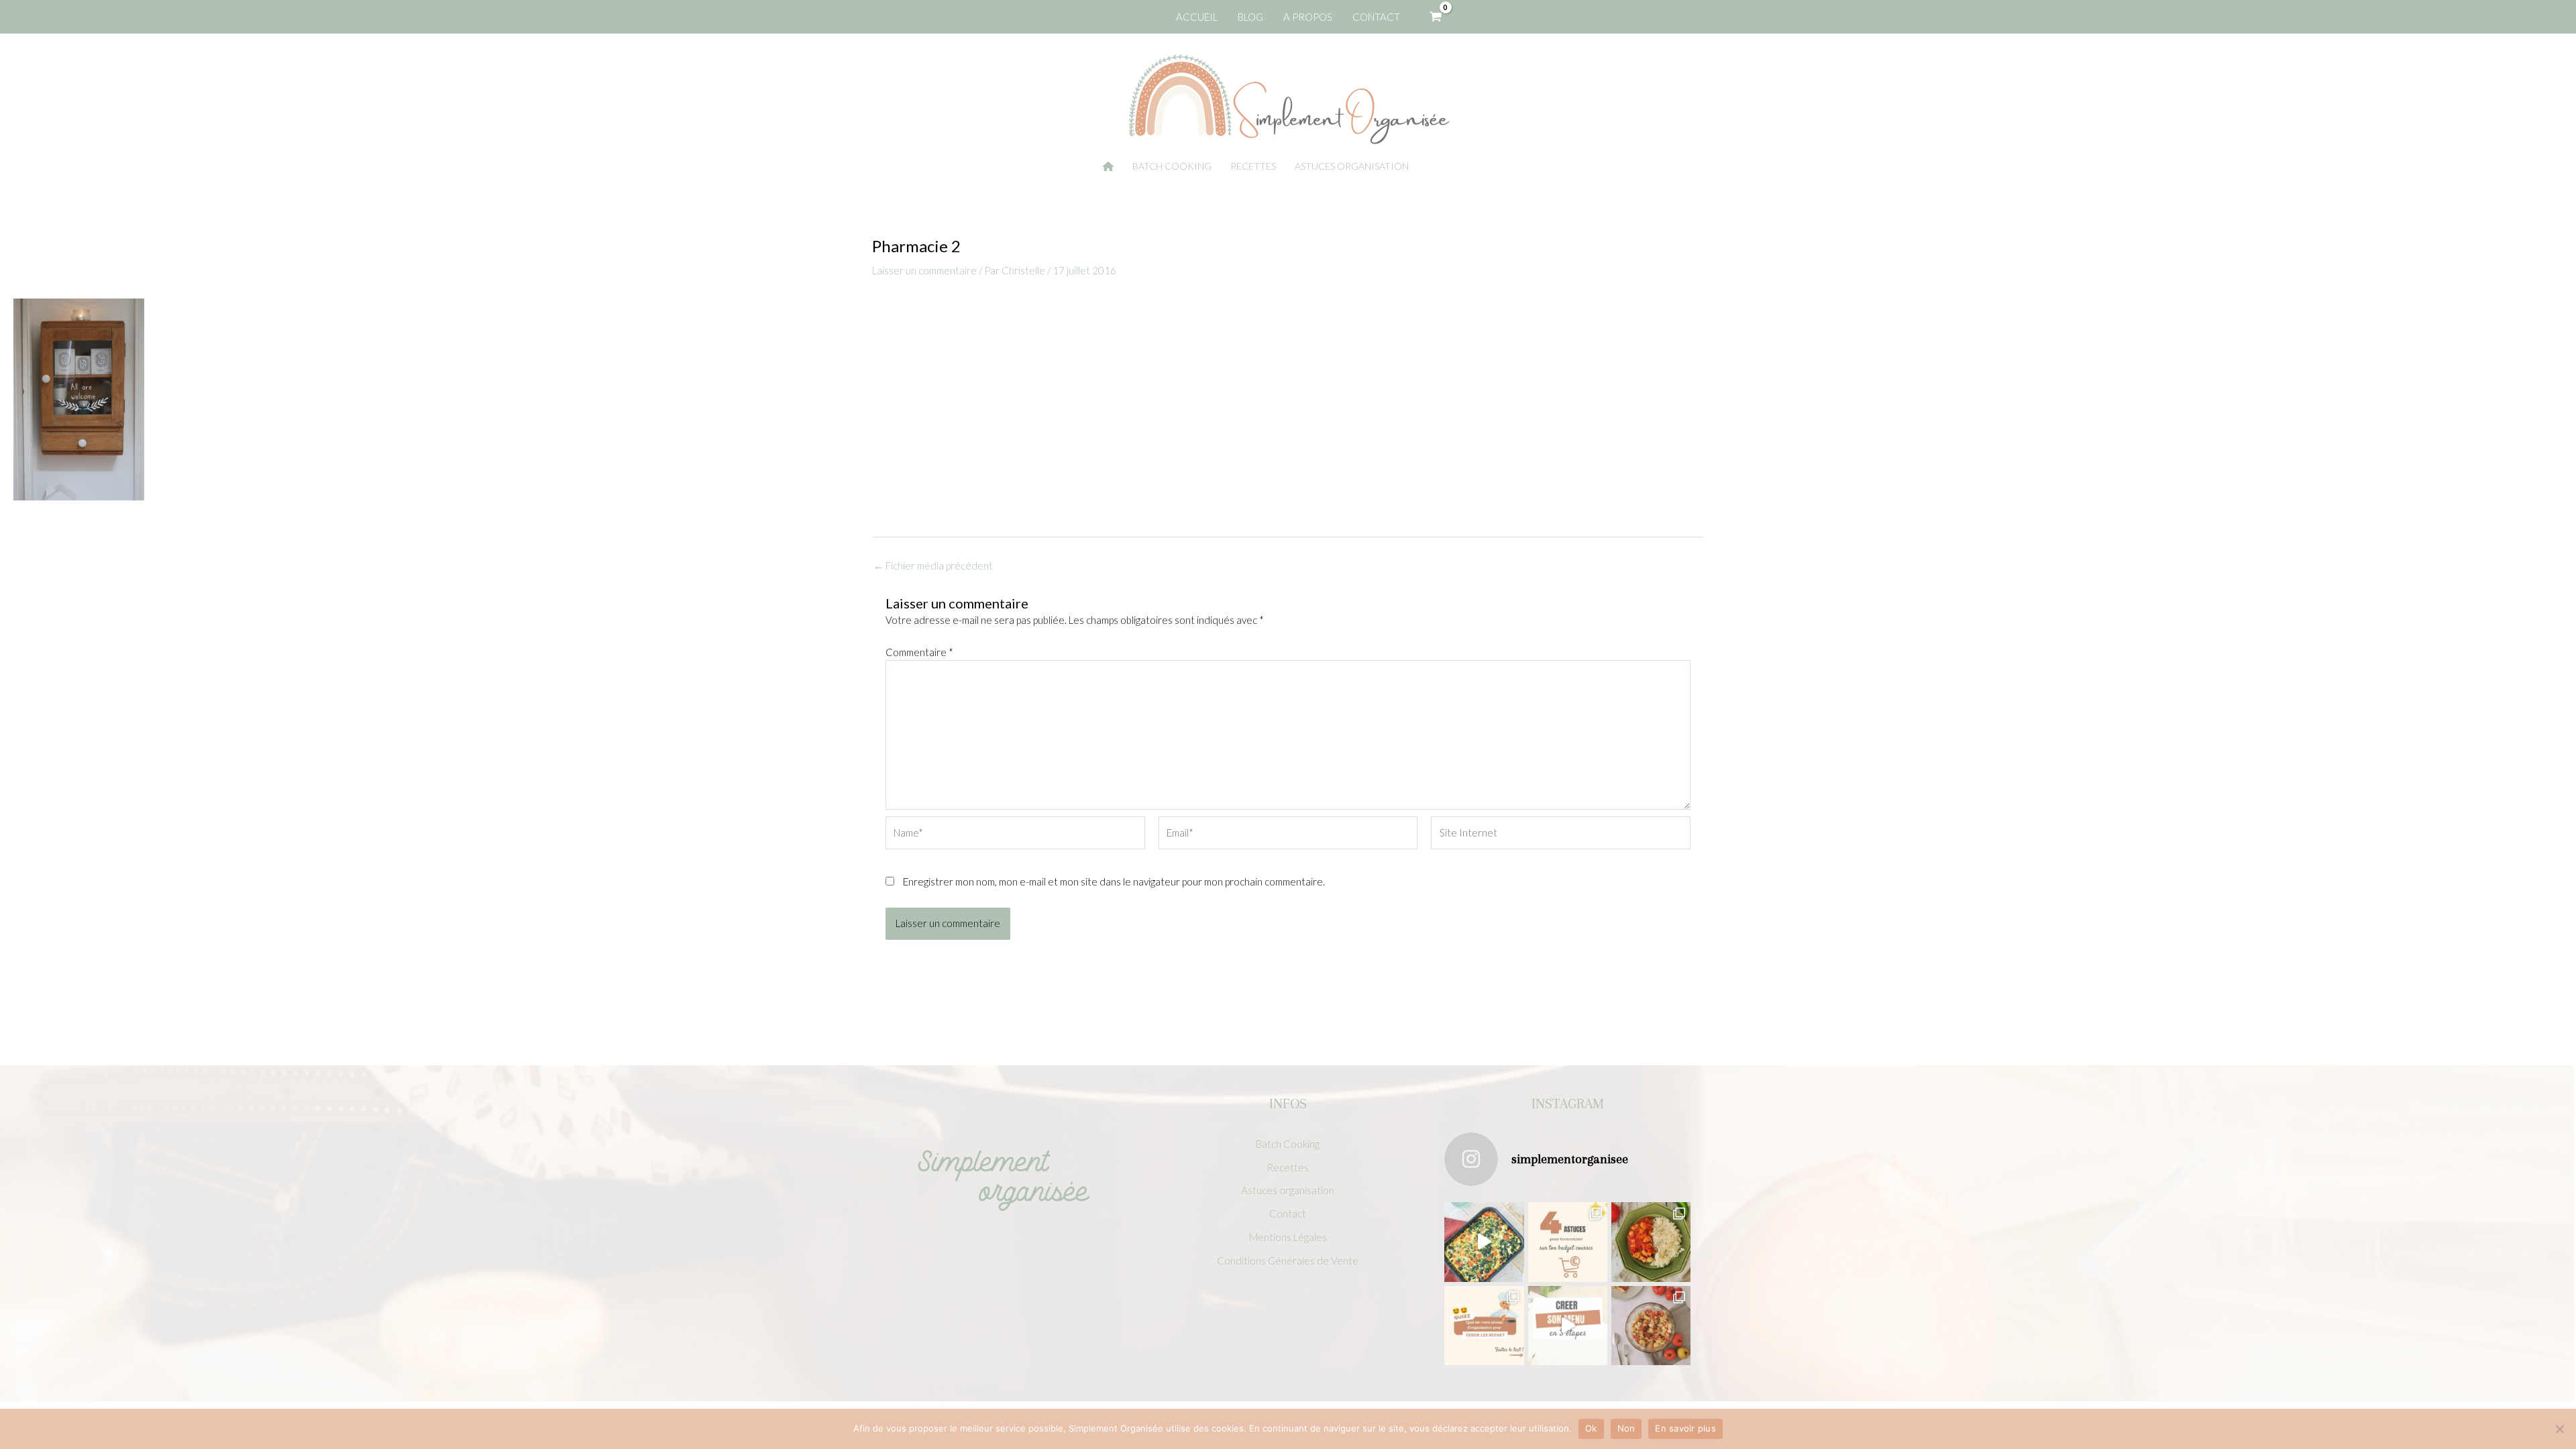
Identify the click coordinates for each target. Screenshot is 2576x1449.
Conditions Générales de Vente (1288, 1260)
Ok (1591, 1428)
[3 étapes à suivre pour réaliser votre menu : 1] (1568, 1326)
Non (1626, 1428)
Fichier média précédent (933, 566)
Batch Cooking (1288, 1144)
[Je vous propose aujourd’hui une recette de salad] (1651, 1326)
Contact (1288, 1214)
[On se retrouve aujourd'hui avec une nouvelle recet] (1651, 1242)
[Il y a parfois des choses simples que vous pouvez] (1568, 1242)
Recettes (1288, 1167)
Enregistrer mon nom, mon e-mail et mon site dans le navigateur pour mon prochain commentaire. (1114, 881)
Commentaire (919, 652)
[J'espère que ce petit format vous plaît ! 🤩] (1484, 1326)
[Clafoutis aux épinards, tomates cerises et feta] (1484, 1242)
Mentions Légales (1288, 1237)
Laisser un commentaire (924, 270)
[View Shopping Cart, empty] (1436, 17)
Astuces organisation (1288, 1190)
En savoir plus (1685, 1428)
